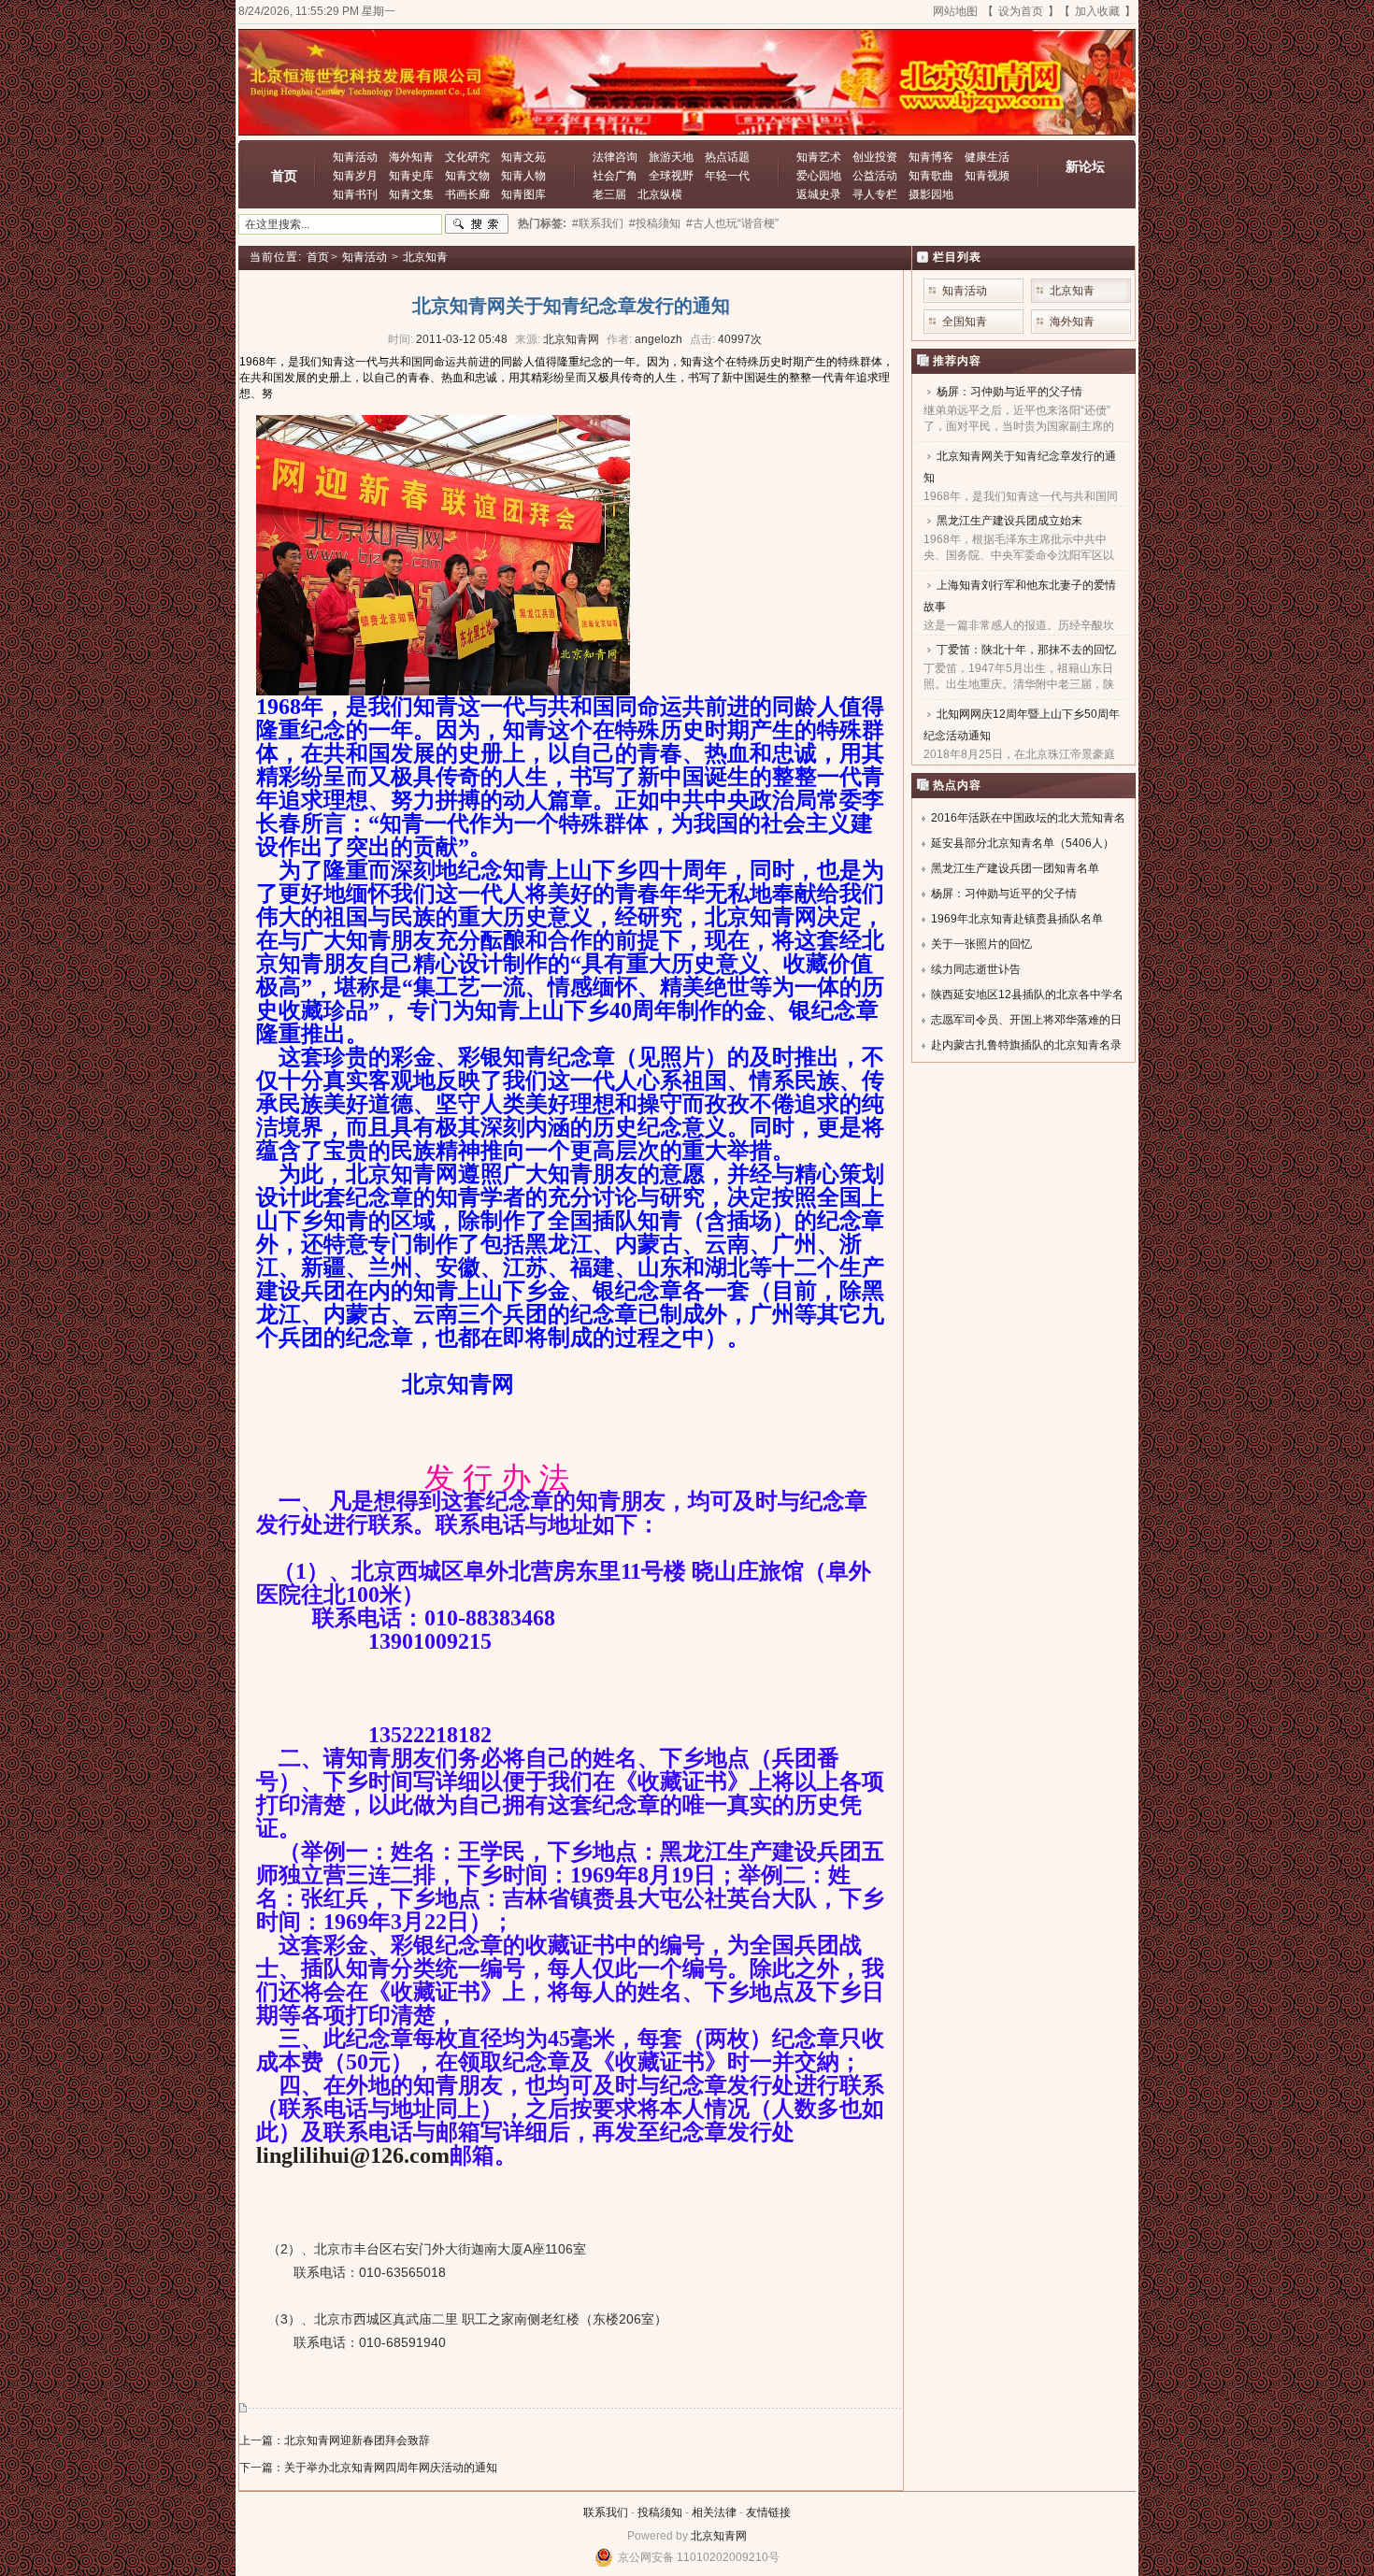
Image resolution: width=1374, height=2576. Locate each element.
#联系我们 (598, 223)
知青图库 (523, 194)
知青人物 (523, 176)
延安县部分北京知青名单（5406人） (1023, 843)
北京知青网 (719, 2536)
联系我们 (606, 2512)
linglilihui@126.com (353, 2155)
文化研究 (467, 157)
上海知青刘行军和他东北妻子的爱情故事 (1020, 596)
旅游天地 (671, 157)
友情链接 (768, 2512)
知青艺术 (819, 157)
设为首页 (1021, 11)
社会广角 (615, 176)
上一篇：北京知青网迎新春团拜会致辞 (335, 2440)
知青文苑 (523, 157)
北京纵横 (660, 194)
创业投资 (875, 157)
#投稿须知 (655, 223)
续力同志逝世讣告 (976, 969)
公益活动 (875, 176)
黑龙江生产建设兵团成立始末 (1009, 521)
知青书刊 (355, 194)
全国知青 (965, 322)
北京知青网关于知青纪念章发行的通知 (1020, 467)
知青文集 (411, 194)
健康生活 (987, 157)
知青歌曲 (931, 176)
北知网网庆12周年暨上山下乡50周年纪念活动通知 (1022, 725)
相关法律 (714, 2512)
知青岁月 (355, 176)
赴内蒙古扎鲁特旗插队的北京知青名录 (1026, 1045)
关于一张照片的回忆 (981, 944)
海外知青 (411, 157)
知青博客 (931, 157)
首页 (284, 176)
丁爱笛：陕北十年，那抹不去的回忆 (1026, 650)
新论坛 (1085, 166)
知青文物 (467, 176)
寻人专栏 (875, 194)
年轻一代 (727, 176)
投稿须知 (660, 2512)
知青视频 (987, 176)
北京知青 (425, 257)
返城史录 (819, 194)
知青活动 (355, 157)
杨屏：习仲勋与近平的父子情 (1009, 392)
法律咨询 (615, 157)
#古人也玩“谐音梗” (732, 223)
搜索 (477, 224)
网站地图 (955, 11)
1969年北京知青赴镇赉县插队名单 (1017, 919)
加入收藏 (1097, 11)
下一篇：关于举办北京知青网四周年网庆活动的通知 (368, 2468)
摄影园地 (931, 194)
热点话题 (727, 157)
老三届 (609, 194)
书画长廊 (467, 194)
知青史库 (411, 176)
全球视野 (671, 176)
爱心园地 (819, 176)
